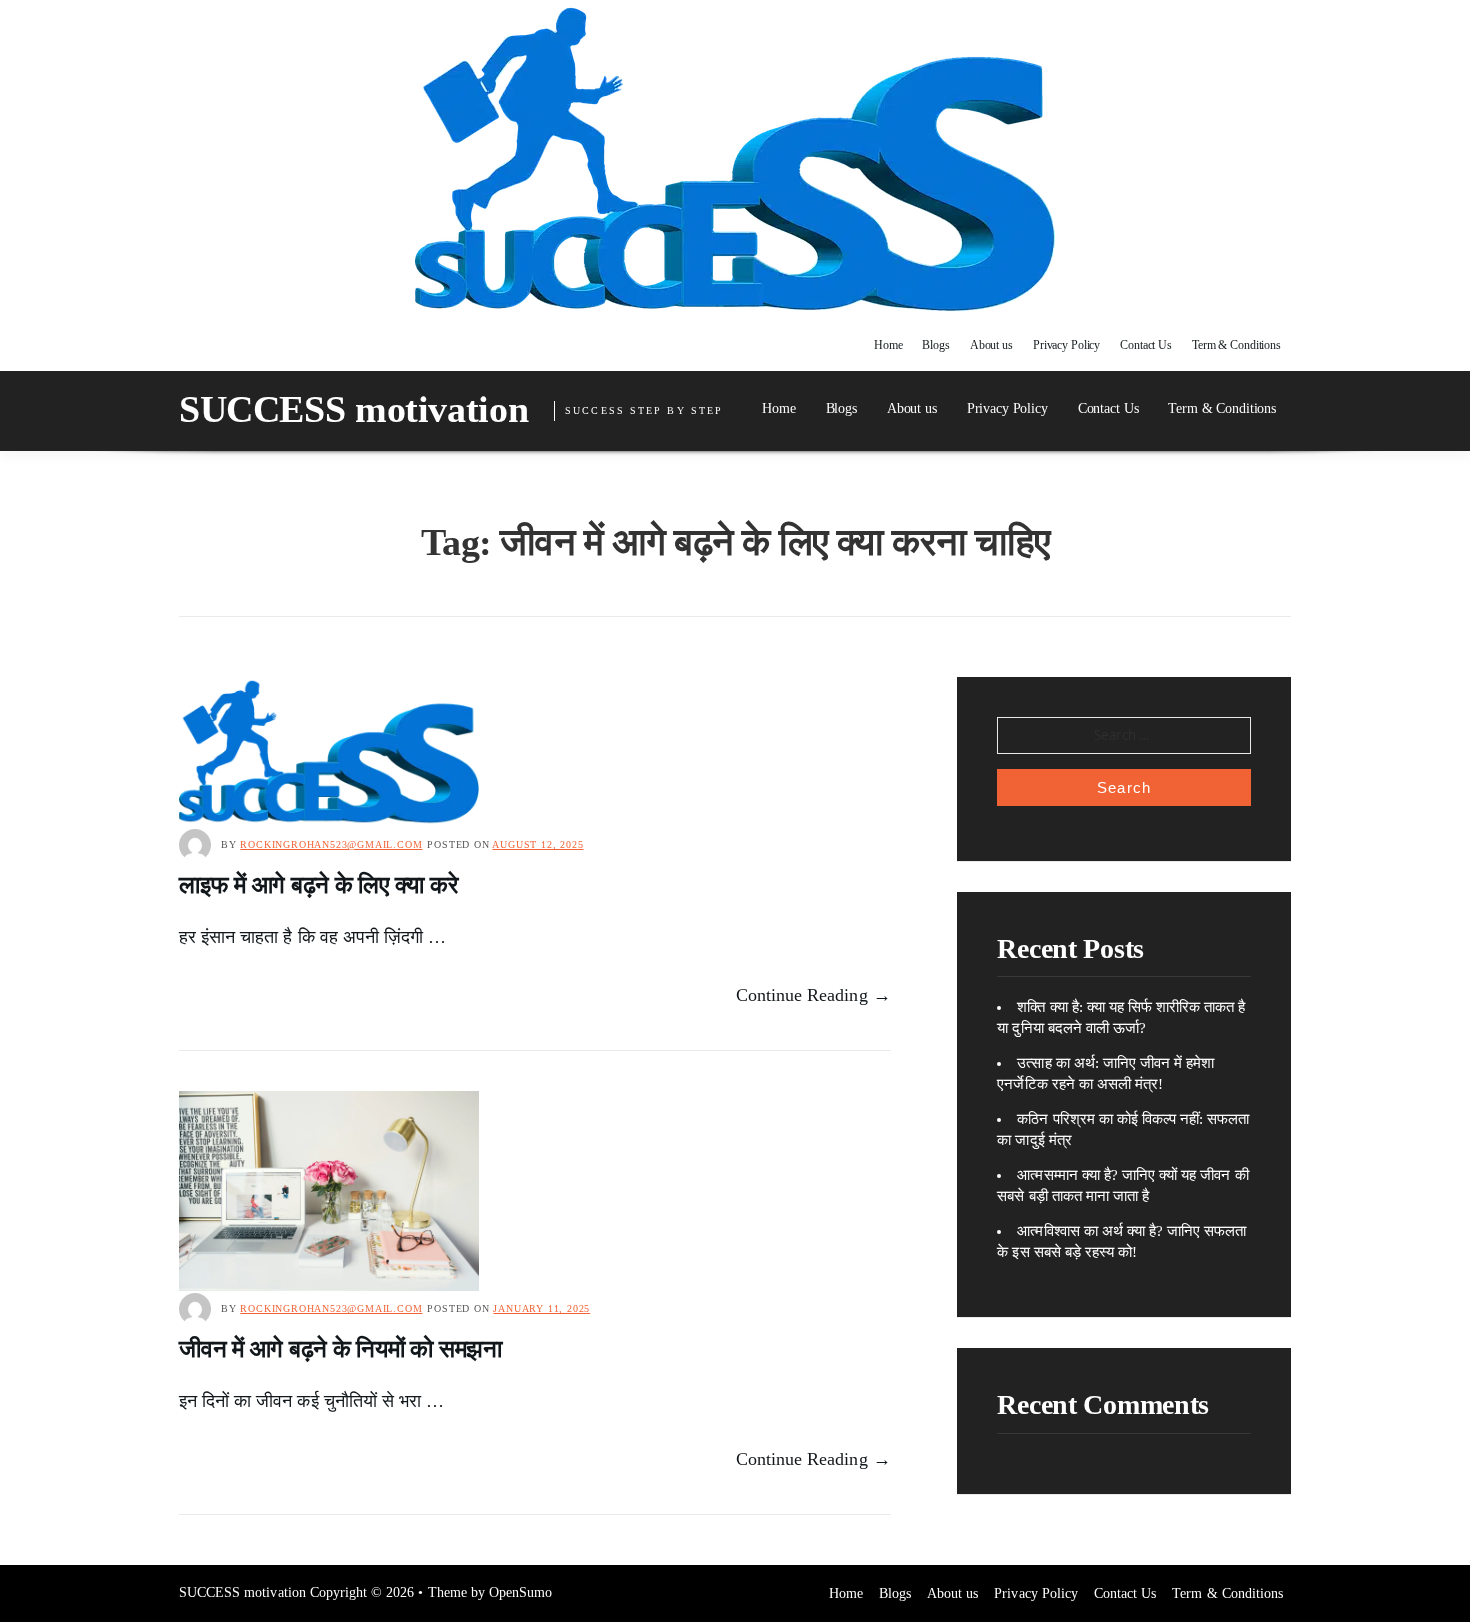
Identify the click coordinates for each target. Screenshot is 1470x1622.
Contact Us (1146, 345)
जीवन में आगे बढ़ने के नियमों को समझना (340, 1349)
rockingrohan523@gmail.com (331, 844)
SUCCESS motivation (353, 409)
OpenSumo (520, 1592)
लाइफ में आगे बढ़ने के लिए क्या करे (318, 885)
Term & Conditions (1236, 345)
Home (888, 345)
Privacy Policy (1066, 345)
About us (991, 345)
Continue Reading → (813, 995)
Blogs (935, 345)
